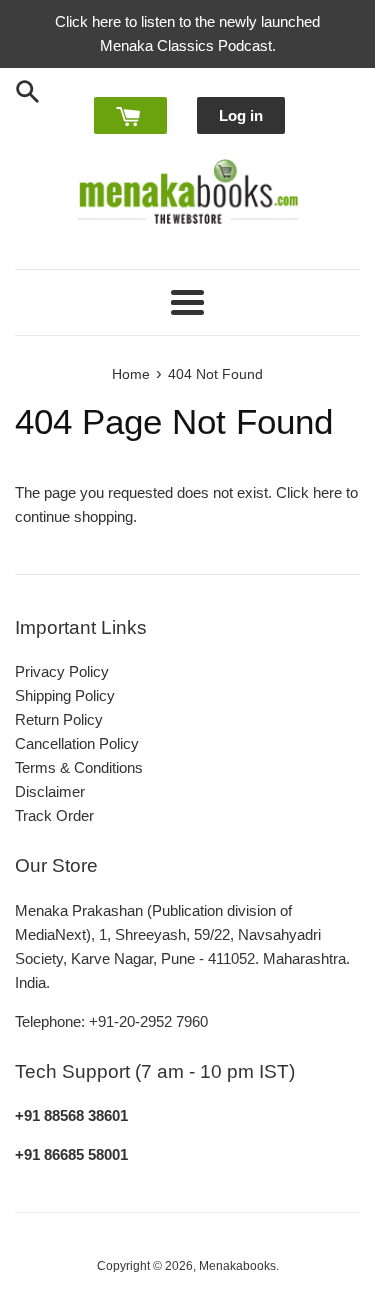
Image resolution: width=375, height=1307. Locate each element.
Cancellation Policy (77, 743)
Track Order (54, 815)
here (327, 492)
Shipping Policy (65, 695)
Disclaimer (50, 791)
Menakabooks (237, 1266)
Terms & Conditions (79, 767)
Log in (241, 115)
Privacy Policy (62, 671)
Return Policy (59, 719)
